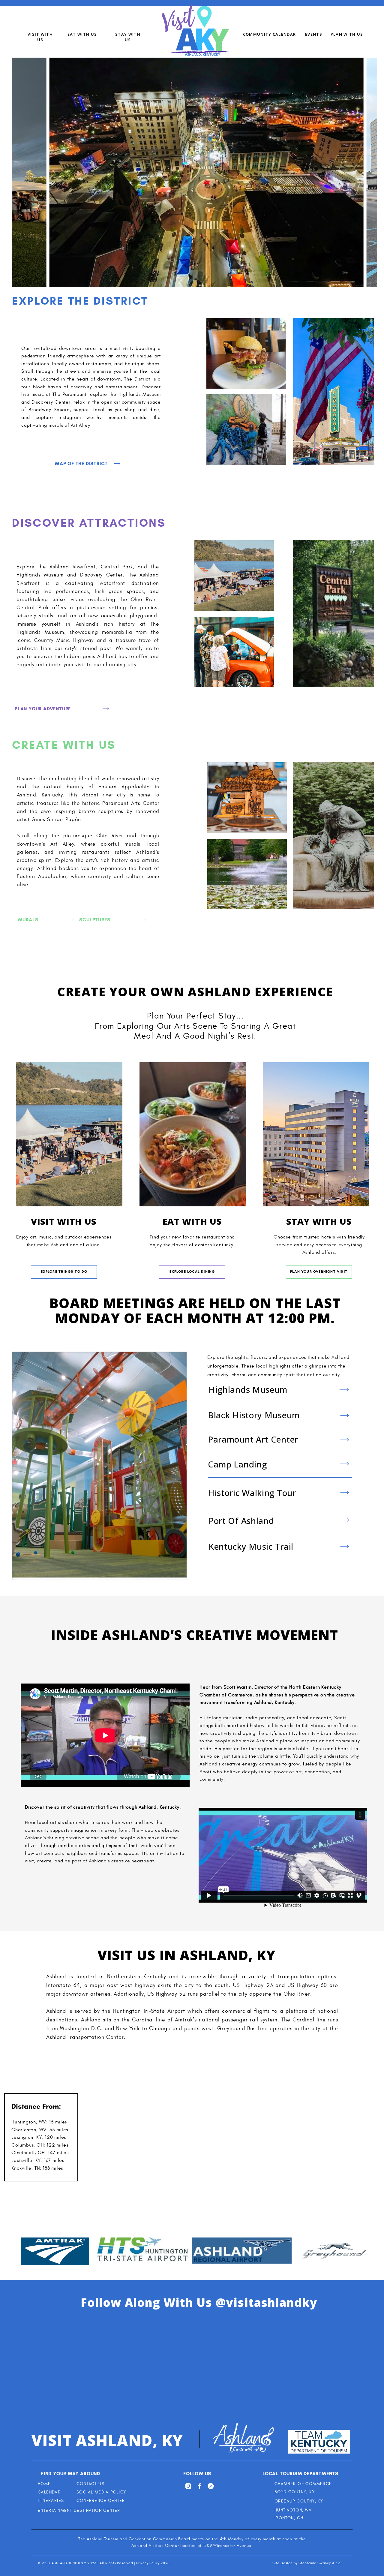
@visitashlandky (266, 2302)
